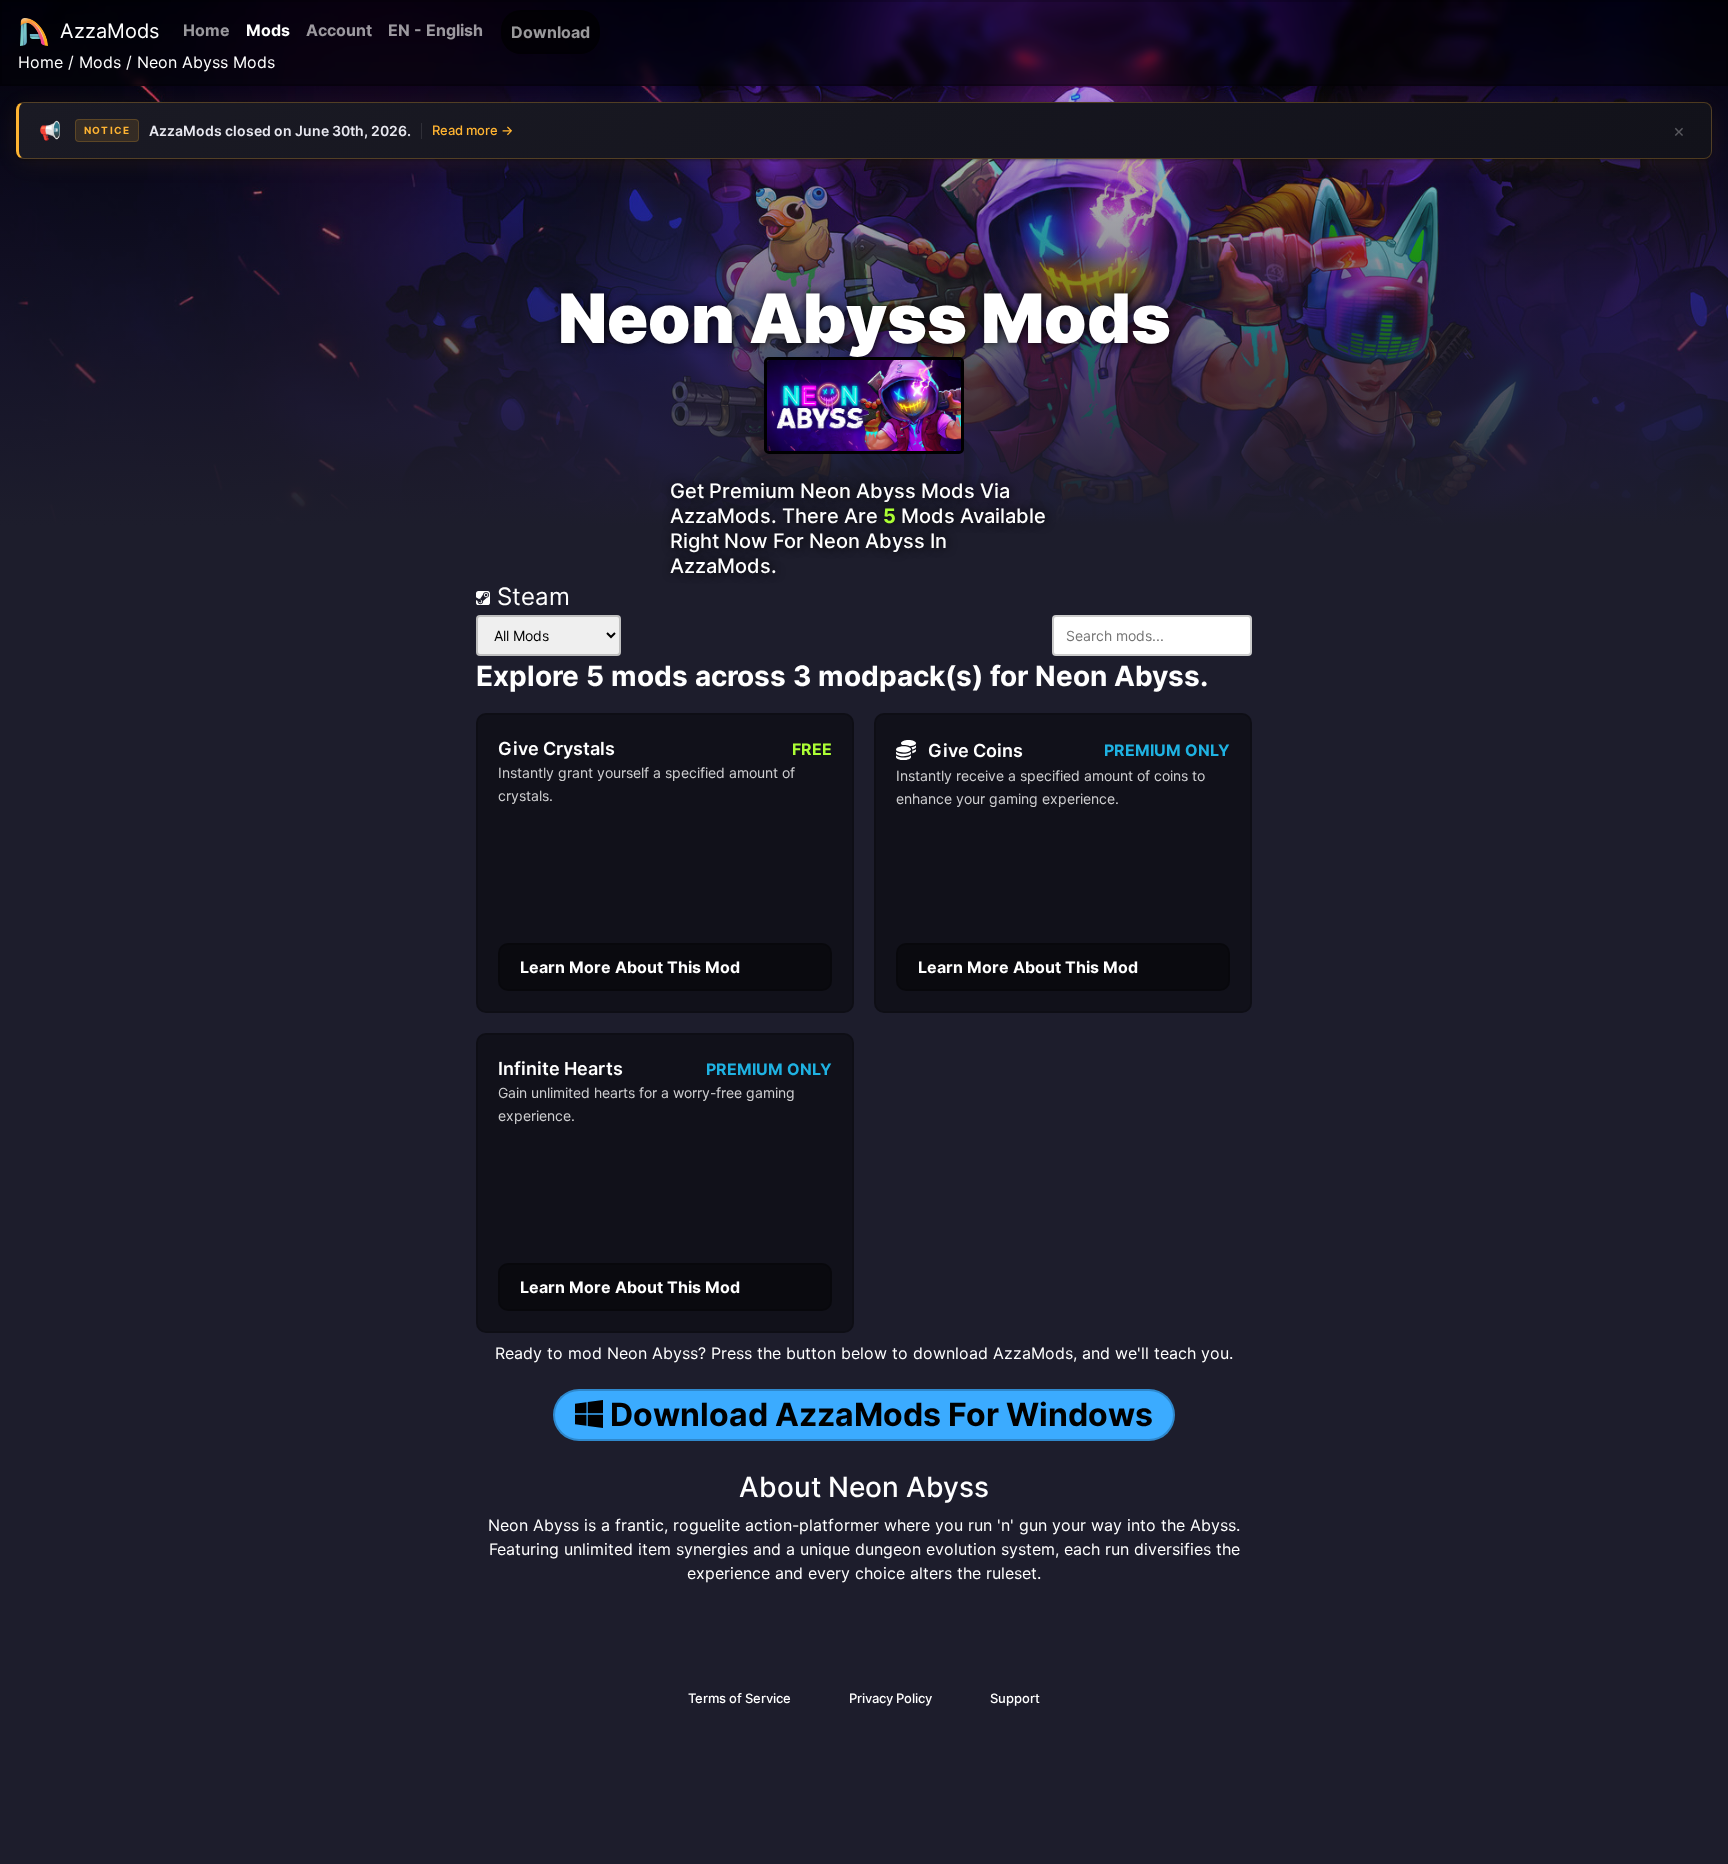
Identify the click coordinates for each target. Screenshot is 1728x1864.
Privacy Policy (890, 1698)
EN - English (435, 30)
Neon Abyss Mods (206, 62)
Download (550, 32)
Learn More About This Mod (630, 967)
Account (339, 30)
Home (206, 30)
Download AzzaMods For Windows (881, 1414)
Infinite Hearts (560, 1068)
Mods (268, 30)
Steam (530, 596)
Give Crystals (556, 748)
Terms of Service (739, 1698)
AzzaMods (109, 31)
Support (1015, 1698)
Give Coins (975, 750)
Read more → (472, 130)
